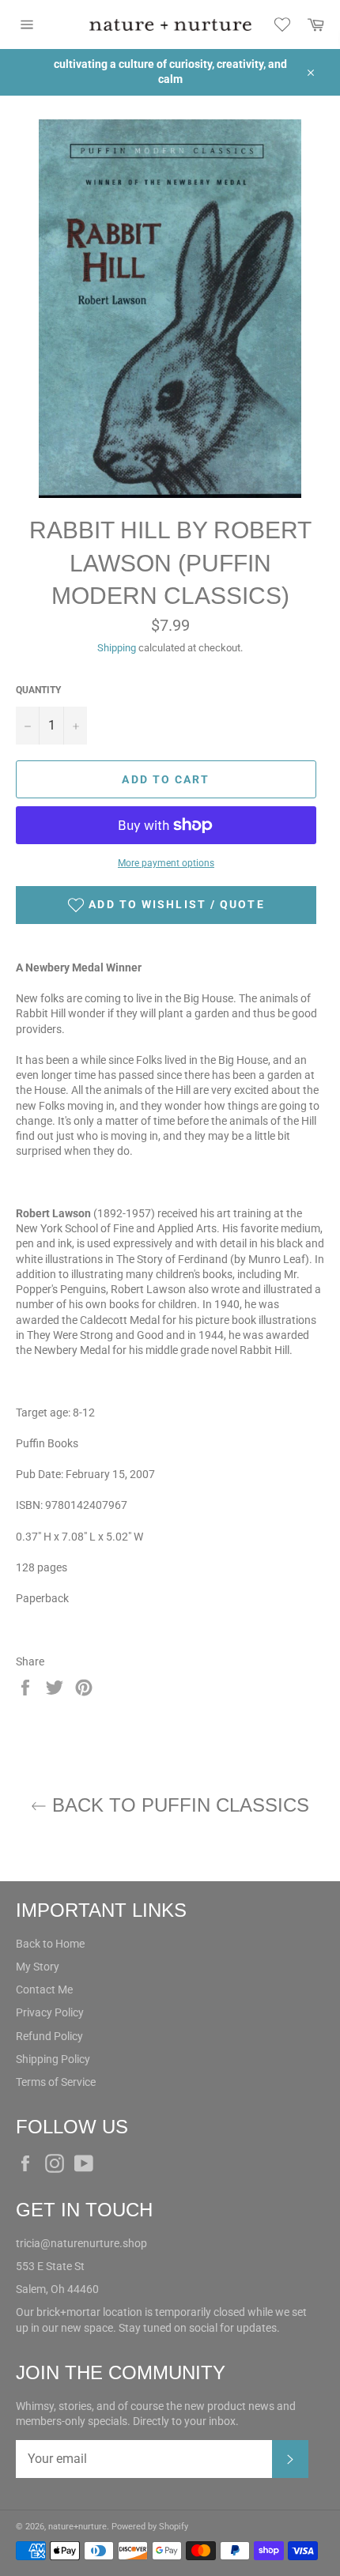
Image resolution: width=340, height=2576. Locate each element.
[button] (166, 905)
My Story (38, 1967)
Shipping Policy (53, 2059)
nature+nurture (77, 2527)
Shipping (117, 648)
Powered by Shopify (150, 2527)
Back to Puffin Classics (178, 1805)
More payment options (166, 863)
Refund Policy (49, 2036)
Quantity (38, 690)
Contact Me (44, 1990)
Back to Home (50, 1944)
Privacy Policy (50, 2012)
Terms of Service (56, 2082)
